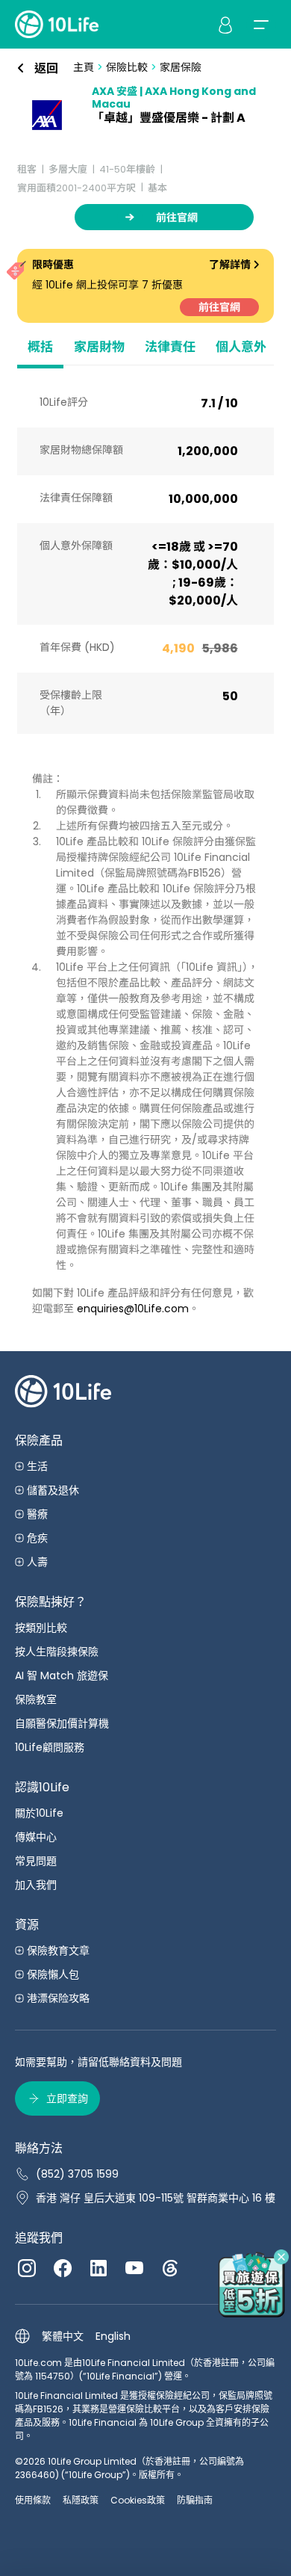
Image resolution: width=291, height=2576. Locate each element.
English (113, 2336)
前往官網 (219, 307)
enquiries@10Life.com (133, 1309)
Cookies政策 (138, 2500)
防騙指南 (195, 2500)
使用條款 (33, 2500)
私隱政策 (81, 2500)
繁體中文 (63, 2336)
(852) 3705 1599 (77, 2174)
